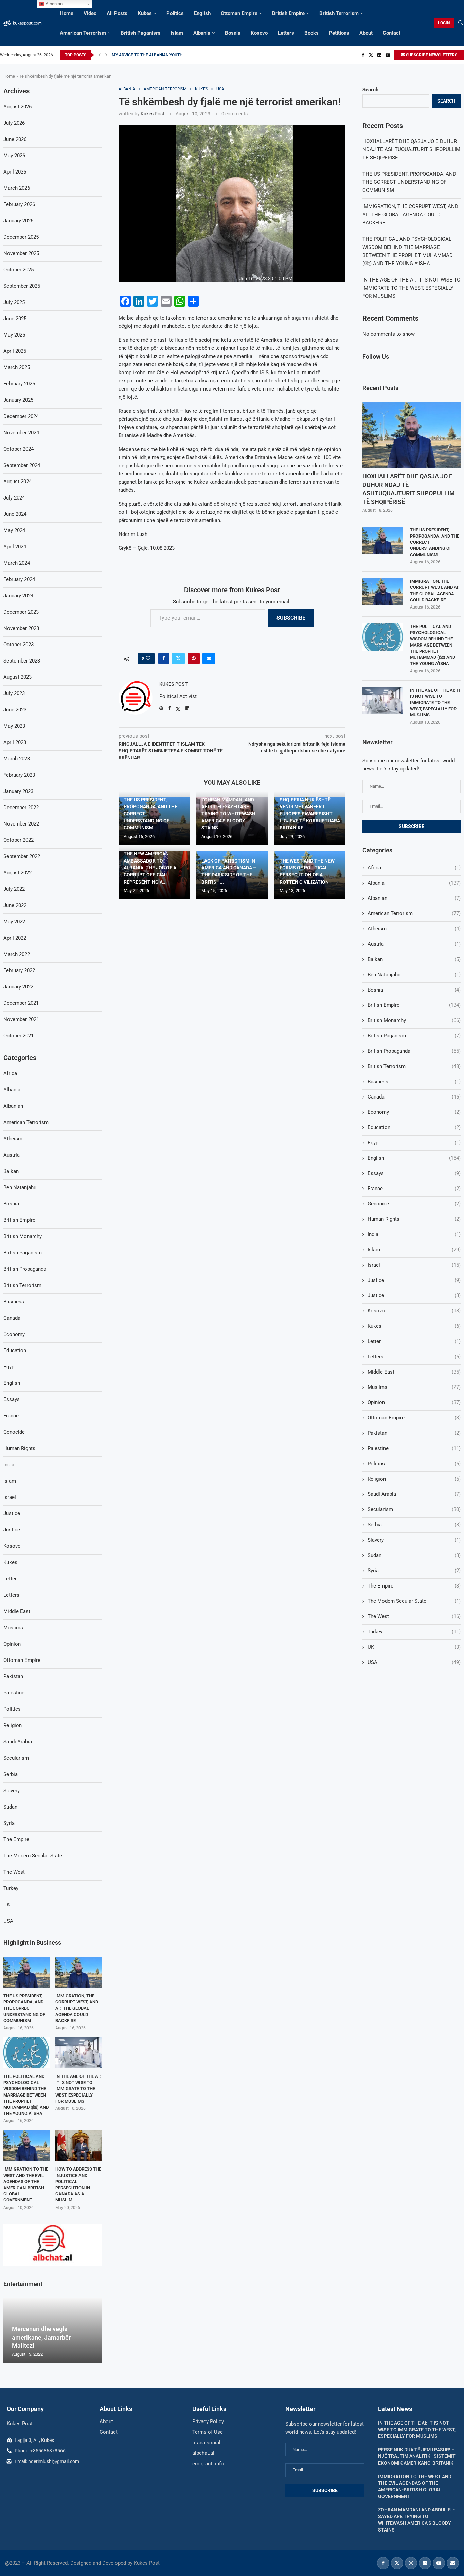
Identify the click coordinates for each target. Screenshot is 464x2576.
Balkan (414, 959)
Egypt (414, 1143)
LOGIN (444, 23)
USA (414, 1662)
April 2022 (15, 938)
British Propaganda (414, 1051)
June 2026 (15, 139)
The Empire (414, 1586)
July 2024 (14, 498)
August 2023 (17, 677)
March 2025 (17, 367)
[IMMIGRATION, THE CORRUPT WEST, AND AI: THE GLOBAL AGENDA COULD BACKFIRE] (383, 592)
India (414, 1234)
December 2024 (21, 416)
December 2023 (21, 612)
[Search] (461, 23)
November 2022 (21, 824)
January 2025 (18, 400)
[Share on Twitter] (178, 658)
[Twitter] (371, 55)
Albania (202, 33)
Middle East (414, 1372)
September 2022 (22, 856)
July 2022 (14, 889)
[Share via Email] (209, 658)
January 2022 (18, 987)
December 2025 (21, 237)
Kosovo (259, 33)
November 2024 (21, 433)
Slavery (414, 1540)
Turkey (414, 1632)
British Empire (288, 13)
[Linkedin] (379, 55)
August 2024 (17, 482)
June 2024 (15, 514)
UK (414, 1647)
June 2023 (15, 710)
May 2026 (14, 156)
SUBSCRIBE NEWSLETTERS (431, 55)
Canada (414, 1097)
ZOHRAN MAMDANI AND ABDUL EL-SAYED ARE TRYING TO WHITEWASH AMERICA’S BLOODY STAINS (228, 814)
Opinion (414, 1402)
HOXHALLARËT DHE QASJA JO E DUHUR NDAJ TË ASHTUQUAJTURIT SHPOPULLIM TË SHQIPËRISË (411, 149)
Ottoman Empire (239, 13)
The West (414, 1616)
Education (414, 1127)
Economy (414, 1112)
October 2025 (19, 270)
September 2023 (22, 661)
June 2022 (15, 905)
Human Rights (414, 1219)
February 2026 (19, 204)
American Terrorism (83, 33)
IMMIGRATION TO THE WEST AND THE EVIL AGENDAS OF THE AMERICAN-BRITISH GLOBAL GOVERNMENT (26, 2184)
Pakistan (414, 1433)
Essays (414, 1173)
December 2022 (21, 808)
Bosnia (233, 33)
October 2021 (19, 1036)
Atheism (414, 929)
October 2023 (19, 645)
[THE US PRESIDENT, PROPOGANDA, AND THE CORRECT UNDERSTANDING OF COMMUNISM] (383, 541)
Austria (414, 944)
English (202, 13)
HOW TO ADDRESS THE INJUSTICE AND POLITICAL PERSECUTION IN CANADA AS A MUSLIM (78, 2184)
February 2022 (19, 970)
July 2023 (14, 693)
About (366, 33)
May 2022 (14, 922)
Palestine (414, 1448)
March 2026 (17, 188)
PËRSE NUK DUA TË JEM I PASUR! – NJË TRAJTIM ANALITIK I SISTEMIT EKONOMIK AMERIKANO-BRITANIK (417, 2456)
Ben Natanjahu (414, 975)
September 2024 (22, 465)
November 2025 (21, 253)
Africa (414, 868)
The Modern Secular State (414, 1601)
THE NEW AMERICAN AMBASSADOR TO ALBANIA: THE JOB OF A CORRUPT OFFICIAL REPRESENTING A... (150, 868)
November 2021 (21, 1019)
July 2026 (14, 123)
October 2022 (19, 840)
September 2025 (22, 286)
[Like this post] (148, 658)
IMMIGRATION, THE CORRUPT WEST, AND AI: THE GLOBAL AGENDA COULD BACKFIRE (410, 215)
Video (90, 13)
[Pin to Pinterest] (194, 658)
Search (370, 90)
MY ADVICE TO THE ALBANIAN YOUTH (147, 55)
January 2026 (18, 221)
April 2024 (15, 547)
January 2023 (18, 791)
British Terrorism (339, 13)
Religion (414, 1479)
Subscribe (291, 618)
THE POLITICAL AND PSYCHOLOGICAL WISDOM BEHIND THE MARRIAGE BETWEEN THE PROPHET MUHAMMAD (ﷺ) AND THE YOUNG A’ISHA (433, 645)
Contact (392, 33)
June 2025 (15, 319)
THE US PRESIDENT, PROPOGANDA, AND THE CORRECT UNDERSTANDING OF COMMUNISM (409, 182)
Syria (414, 1571)
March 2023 (17, 759)
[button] (100, 55)
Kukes (145, 13)
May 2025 (14, 335)
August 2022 (17, 873)
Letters (286, 33)
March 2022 (17, 954)
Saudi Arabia (414, 1494)
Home (67, 13)
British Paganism (140, 33)
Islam (177, 33)
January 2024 (18, 596)
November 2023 (21, 628)
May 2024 (14, 530)
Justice (414, 1280)
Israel (414, 1265)
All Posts (117, 13)
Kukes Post (153, 114)
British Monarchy (414, 1020)
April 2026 (15, 172)
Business (414, 1082)
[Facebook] (363, 55)
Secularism (414, 1509)
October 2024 (19, 449)
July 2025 (14, 302)
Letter (414, 1341)
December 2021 (21, 1003)
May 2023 (14, 726)
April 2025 (15, 351)
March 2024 (17, 563)
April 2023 (15, 742)
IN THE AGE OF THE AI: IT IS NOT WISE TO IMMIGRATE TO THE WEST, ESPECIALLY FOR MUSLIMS (411, 288)
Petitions (339, 33)
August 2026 (17, 107)
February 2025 (19, 384)
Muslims (414, 1387)
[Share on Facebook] (164, 658)
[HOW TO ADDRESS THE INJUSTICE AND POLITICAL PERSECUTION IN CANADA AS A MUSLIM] (78, 2146)
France (414, 1189)
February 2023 (19, 775)
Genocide (414, 1204)
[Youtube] (388, 55)
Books (311, 33)
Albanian (414, 898)
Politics (175, 13)
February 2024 (19, 579)
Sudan (414, 1555)
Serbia (414, 1525)
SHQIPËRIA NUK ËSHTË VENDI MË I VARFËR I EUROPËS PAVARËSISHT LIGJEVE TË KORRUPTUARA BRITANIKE (310, 814)
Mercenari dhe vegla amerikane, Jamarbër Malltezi (41, 2337)
